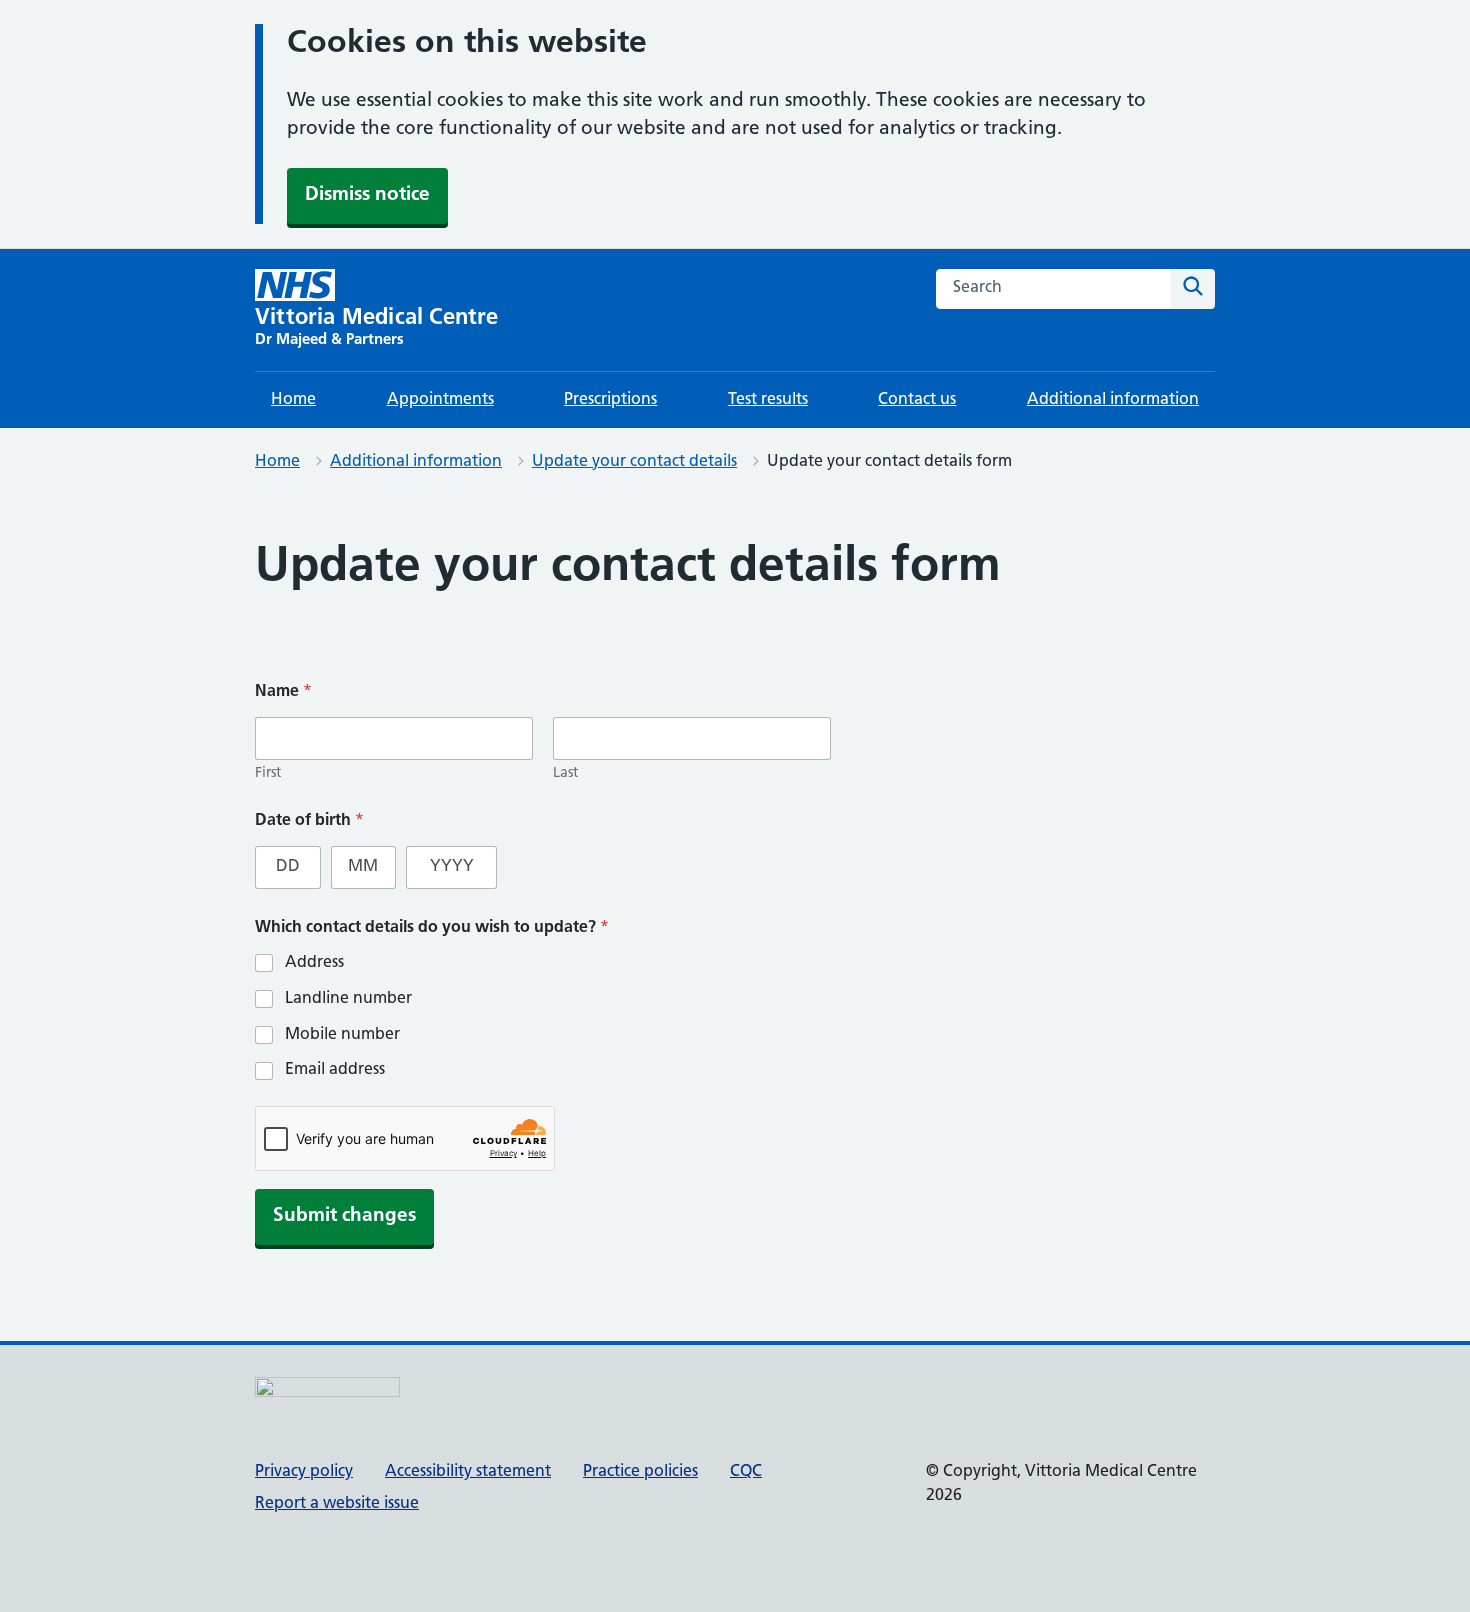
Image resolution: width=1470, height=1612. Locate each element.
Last (565, 773)
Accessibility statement (468, 1472)
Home (293, 400)
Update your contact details (634, 462)
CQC (746, 1472)
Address (314, 963)
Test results (768, 400)
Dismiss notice (367, 195)
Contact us (917, 400)
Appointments (440, 400)
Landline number (348, 999)
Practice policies (640, 1472)
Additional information (1113, 400)
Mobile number (342, 1035)
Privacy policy (304, 1472)
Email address (335, 1070)
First (268, 773)
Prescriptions (610, 400)
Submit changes (344, 1216)
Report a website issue (337, 1504)
